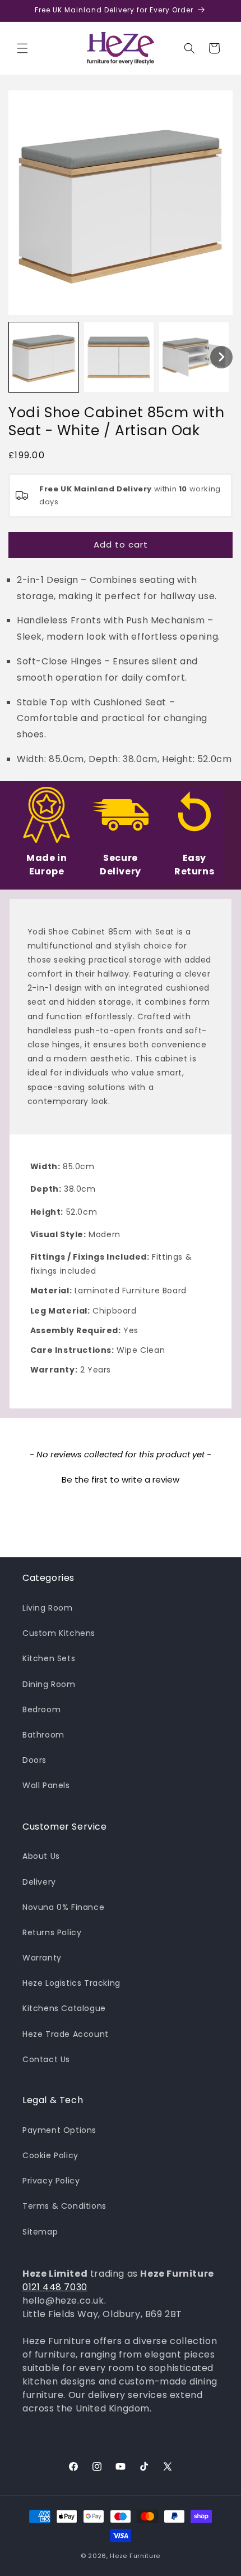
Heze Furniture (135, 2556)
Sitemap (40, 2232)
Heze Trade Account (66, 2034)
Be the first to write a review (121, 1480)
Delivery (39, 1882)
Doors (34, 1760)
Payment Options (59, 2130)
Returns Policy (52, 1932)
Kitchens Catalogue (64, 2008)
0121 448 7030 (55, 2287)
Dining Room (49, 1684)
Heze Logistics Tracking (71, 1983)
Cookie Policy (50, 2155)
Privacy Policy (51, 2181)
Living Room (48, 1608)
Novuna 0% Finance (63, 1907)
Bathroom (43, 1735)
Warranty (42, 1958)
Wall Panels (46, 1785)
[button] (22, 48)
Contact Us (46, 2059)
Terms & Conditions (64, 2206)
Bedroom (41, 1709)
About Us (41, 1856)
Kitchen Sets (49, 1658)
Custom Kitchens (59, 1633)
